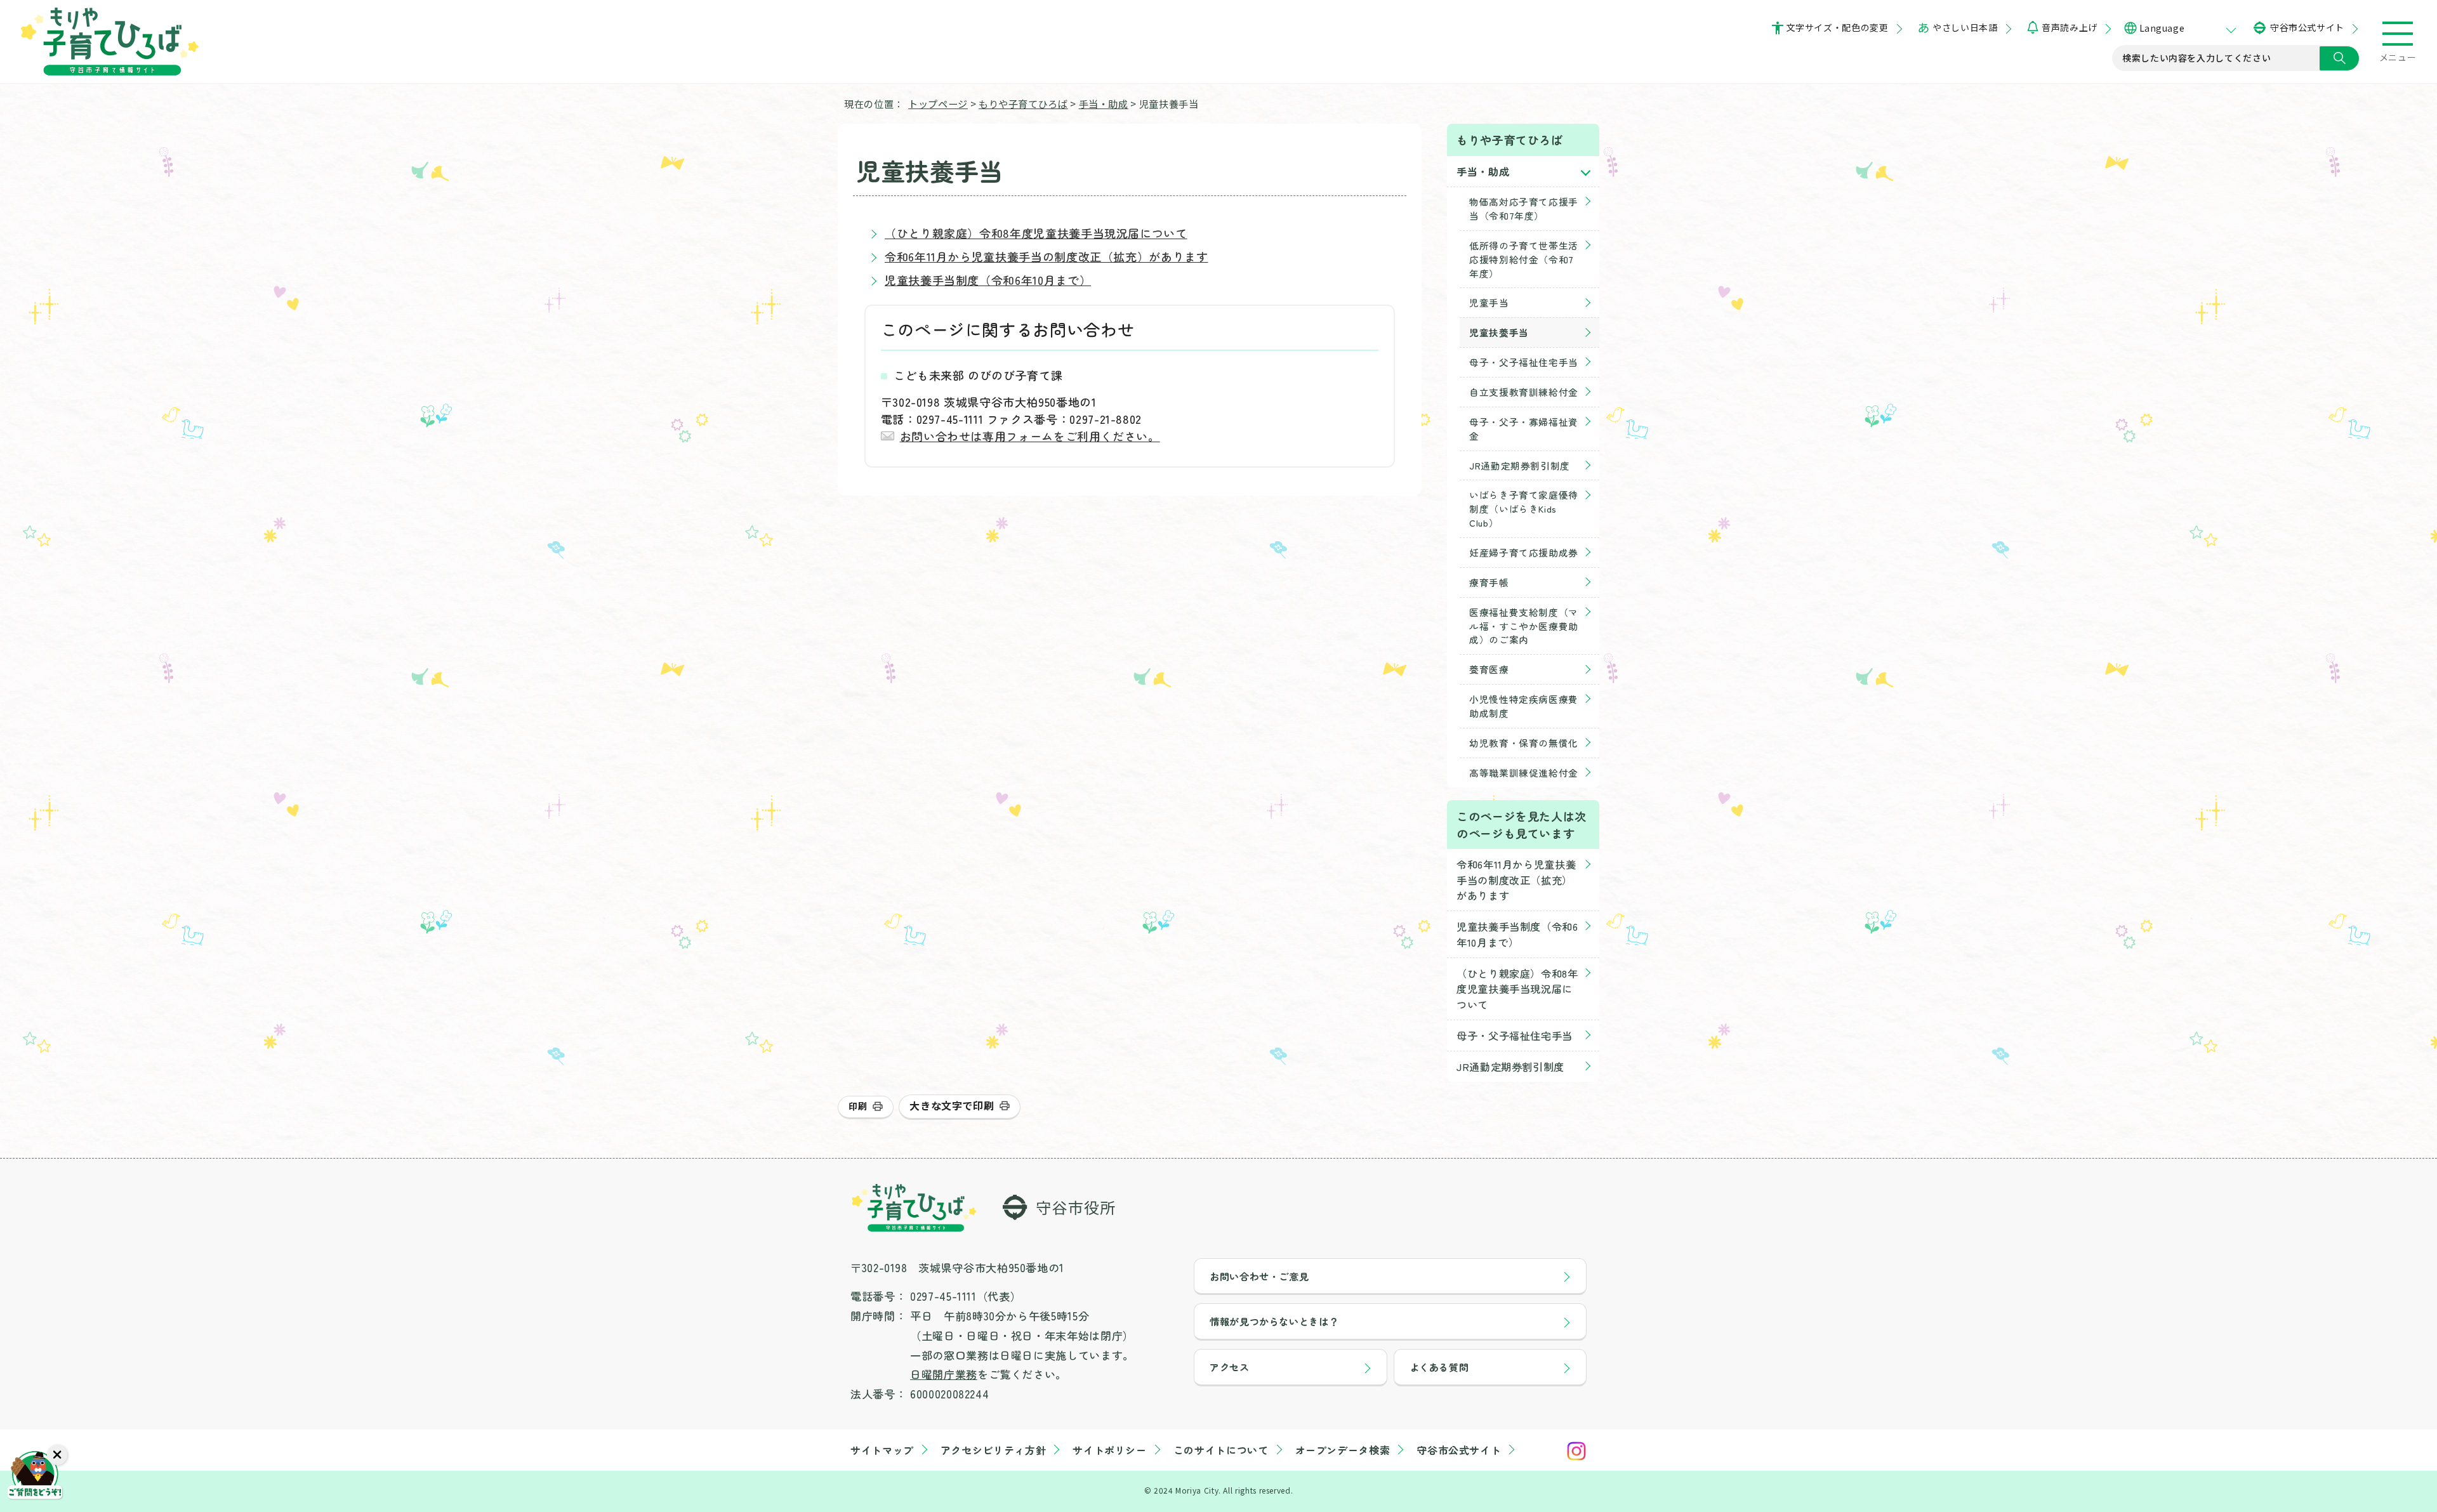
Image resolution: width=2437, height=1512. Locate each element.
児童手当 (1489, 302)
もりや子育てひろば (1023, 103)
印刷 (858, 1106)
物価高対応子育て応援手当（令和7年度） (1524, 208)
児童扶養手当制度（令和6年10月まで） (988, 280)
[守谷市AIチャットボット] (35, 1477)
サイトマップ (882, 1450)
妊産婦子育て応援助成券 (1524, 552)
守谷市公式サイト (2307, 27)
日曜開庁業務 (944, 1374)
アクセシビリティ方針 (993, 1450)
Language (2162, 28)
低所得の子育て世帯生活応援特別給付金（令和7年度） (1524, 259)
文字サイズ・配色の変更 (1838, 27)
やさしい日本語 (1965, 27)
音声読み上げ (2069, 27)
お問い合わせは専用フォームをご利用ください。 (1030, 436)
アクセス (1230, 1367)
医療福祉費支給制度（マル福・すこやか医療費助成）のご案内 (1524, 626)
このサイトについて (1221, 1450)
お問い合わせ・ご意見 (1259, 1276)
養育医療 (1489, 669)
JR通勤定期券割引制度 (1520, 465)
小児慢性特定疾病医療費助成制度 (1524, 706)
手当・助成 (1104, 103)
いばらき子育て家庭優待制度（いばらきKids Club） (1524, 509)
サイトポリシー (1109, 1450)
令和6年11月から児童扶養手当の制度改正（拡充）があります (1047, 256)
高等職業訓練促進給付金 (1524, 772)
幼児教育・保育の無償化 (1524, 743)
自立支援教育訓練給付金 (1524, 392)
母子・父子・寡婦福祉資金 (1524, 429)
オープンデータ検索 (1343, 1450)
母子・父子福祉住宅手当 (1524, 362)
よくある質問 (1439, 1367)
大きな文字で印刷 (952, 1105)
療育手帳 (1489, 582)
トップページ (938, 103)
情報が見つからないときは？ (1274, 1321)
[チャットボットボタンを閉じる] (57, 1455)
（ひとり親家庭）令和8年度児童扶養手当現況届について (1036, 233)
